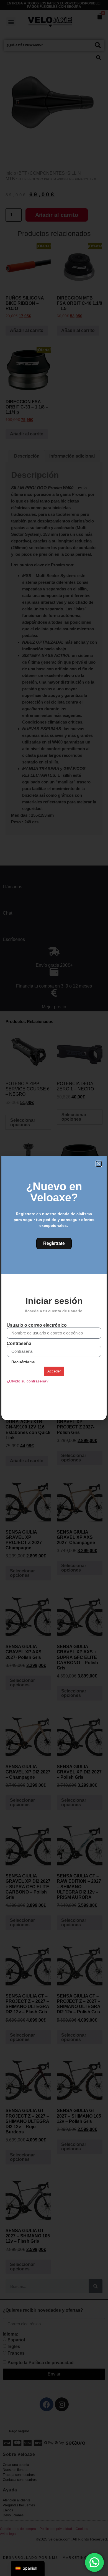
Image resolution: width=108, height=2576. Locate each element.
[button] (99, 1164)
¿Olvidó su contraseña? (28, 1381)
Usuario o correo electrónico (37, 1325)
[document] (54, 1288)
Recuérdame (23, 1362)
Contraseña (19, 1344)
